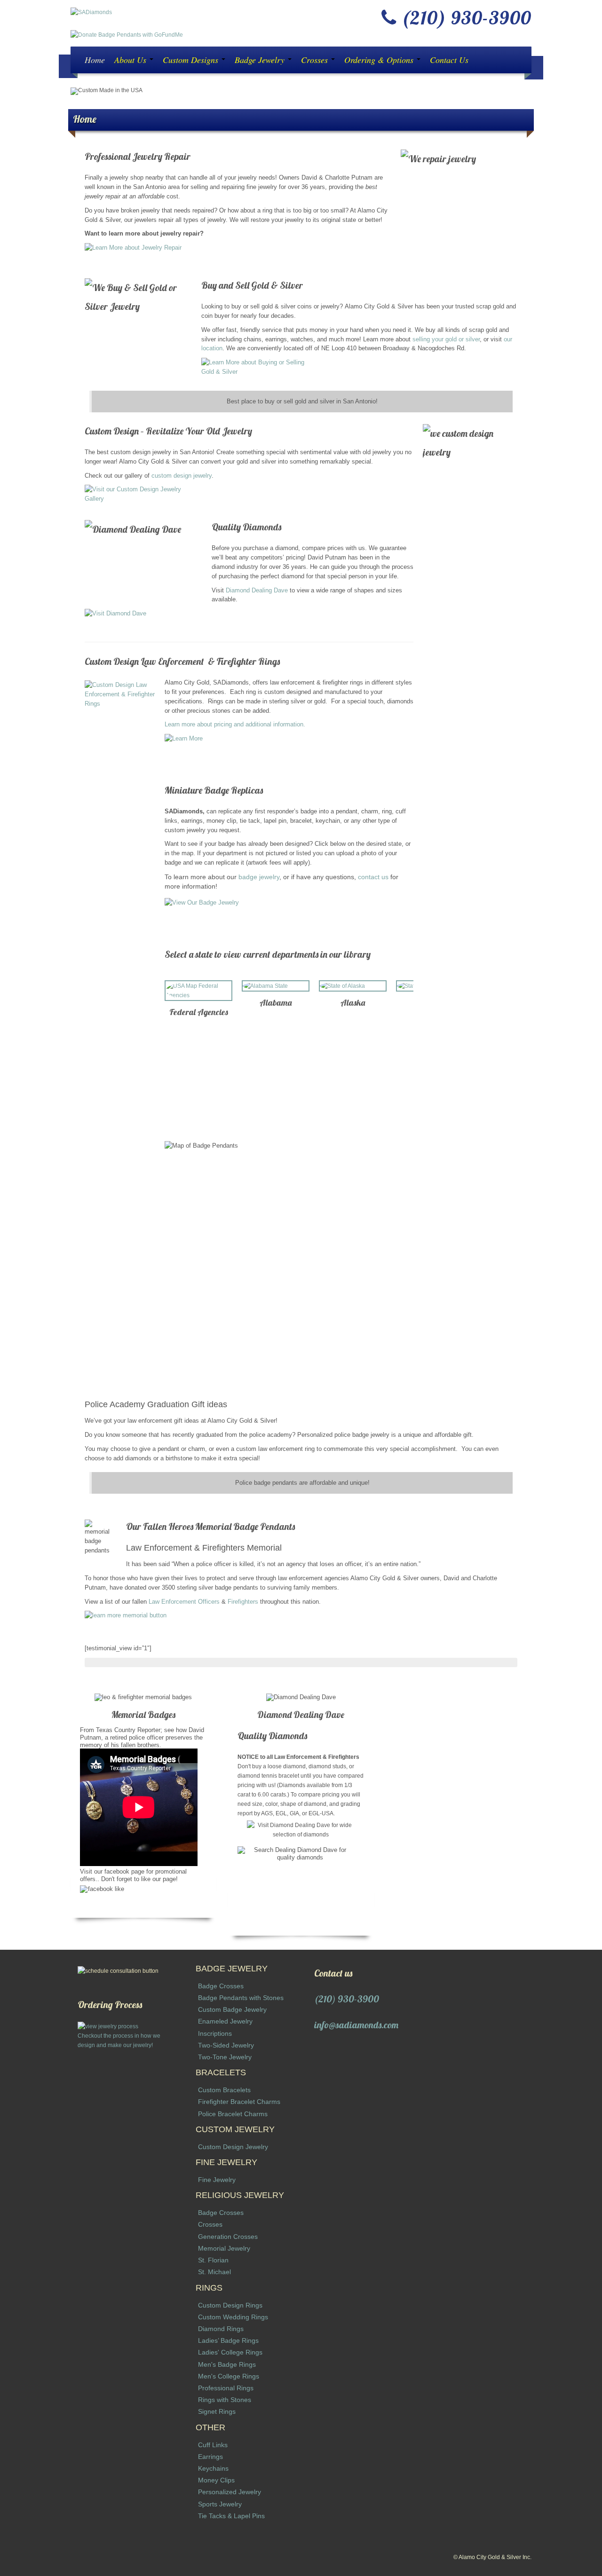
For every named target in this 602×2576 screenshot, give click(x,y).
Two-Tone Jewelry (225, 2057)
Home (95, 60)
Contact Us (449, 60)
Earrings (210, 2457)
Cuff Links (213, 2445)
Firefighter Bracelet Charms (239, 2102)
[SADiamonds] (91, 12)
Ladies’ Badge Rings (228, 2340)
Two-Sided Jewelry (226, 2045)
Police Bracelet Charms (233, 2114)
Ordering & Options (380, 60)
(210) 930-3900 (347, 1999)
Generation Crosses (228, 2237)
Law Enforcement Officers (184, 1602)
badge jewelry (259, 877)
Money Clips (216, 2480)
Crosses (316, 60)
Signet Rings (217, 2411)
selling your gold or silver (446, 339)
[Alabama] (276, 986)
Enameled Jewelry (225, 2021)
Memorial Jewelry (224, 2248)
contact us (373, 877)
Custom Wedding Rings (233, 2317)
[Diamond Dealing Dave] (301, 621)
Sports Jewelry (220, 2504)
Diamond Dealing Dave (257, 590)
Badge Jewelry (261, 60)
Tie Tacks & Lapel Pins (231, 2516)
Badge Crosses (221, 1986)
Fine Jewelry (217, 2180)
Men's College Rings (229, 2376)
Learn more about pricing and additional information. (235, 724)
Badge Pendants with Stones (241, 1998)
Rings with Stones (225, 2400)
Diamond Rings (221, 2329)
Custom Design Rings (230, 2305)
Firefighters (243, 1602)
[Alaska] (353, 986)
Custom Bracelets (224, 2090)
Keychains (213, 2468)
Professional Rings (226, 2388)
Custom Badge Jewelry (232, 2009)
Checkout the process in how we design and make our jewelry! (119, 2040)
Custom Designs (192, 60)
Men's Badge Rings (227, 2364)
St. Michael (214, 2272)
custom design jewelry (182, 476)
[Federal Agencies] (198, 991)
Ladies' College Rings (230, 2352)
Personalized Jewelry (230, 2492)
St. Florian (213, 2260)
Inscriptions (215, 2033)
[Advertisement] (124, 2191)
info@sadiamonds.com (356, 2025)
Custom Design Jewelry (233, 2147)
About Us (131, 60)
